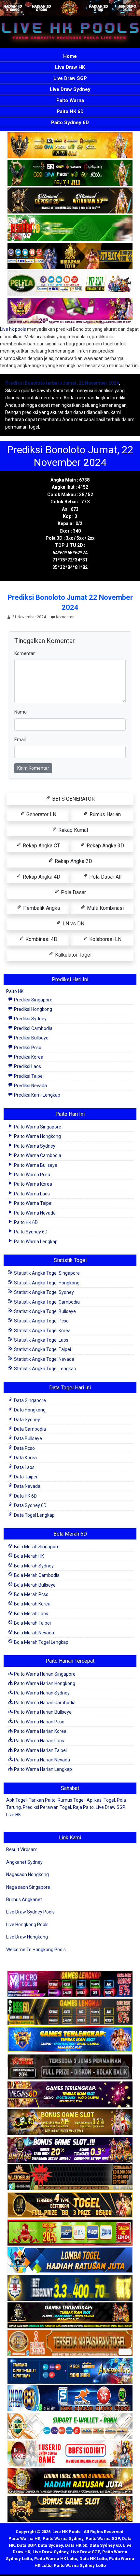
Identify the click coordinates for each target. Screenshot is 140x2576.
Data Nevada (27, 1486)
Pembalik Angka (41, 908)
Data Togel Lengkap (34, 1515)
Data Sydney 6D (30, 1505)
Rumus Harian (105, 814)
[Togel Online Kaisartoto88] (70, 2233)
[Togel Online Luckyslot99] (70, 2288)
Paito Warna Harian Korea (40, 1731)
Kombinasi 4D (41, 939)
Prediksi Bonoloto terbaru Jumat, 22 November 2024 (62, 383)
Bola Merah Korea (32, 1604)
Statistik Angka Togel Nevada (44, 1359)
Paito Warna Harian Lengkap (42, 1769)
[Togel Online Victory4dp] (70, 2040)
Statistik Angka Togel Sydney (43, 1292)
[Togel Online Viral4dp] (70, 311)
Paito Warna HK (24, 2538)
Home (70, 56)
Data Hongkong (29, 1410)
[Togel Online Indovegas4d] (70, 2509)
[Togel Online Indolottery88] (70, 2399)
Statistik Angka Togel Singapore (46, 1273)
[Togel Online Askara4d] (70, 2122)
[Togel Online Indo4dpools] (70, 2260)
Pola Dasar (73, 892)
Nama (21, 712)
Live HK (14, 1815)
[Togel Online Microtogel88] (70, 1984)
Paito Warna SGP (103, 2538)
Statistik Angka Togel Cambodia (46, 1302)
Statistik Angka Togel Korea (42, 1331)
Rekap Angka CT (41, 846)
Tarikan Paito (42, 1800)
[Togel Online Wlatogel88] (70, 2178)
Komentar (65, 617)
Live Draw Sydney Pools (30, 1912)
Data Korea (25, 1458)
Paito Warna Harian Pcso (39, 1722)
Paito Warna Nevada (34, 1213)
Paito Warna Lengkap (35, 1242)
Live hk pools (13, 329)
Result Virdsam (22, 1849)
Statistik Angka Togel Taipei (42, 1349)
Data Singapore (29, 1400)
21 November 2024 (29, 617)
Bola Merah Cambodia (36, 1575)
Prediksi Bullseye (31, 1038)
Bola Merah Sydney (33, 1566)
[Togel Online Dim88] (70, 173)
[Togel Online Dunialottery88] (70, 2343)
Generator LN (41, 814)
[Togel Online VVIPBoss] (70, 146)
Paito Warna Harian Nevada (42, 1760)
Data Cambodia (29, 1429)
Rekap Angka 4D (41, 877)
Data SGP (26, 2545)
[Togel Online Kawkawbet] (70, 2067)
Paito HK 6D (70, 111)
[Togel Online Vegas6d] (70, 2095)
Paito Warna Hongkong (37, 1136)
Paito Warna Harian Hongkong (44, 1683)
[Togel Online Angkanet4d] (70, 2426)
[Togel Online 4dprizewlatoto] (70, 2205)
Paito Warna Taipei (33, 1203)
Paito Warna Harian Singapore (44, 1674)
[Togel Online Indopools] (70, 2454)
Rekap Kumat (73, 830)
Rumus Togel (71, 1800)
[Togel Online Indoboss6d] (70, 2012)
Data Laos (24, 1467)
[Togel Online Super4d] (70, 201)
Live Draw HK (70, 67)
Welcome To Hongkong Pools (36, 1950)
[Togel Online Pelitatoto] (70, 284)
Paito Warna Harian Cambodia (44, 1703)
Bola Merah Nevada (34, 1633)
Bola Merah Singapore (36, 1547)
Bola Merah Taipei (32, 1623)
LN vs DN (73, 924)
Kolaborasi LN (105, 939)
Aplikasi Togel (101, 1800)
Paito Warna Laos (31, 1194)
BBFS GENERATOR (73, 799)
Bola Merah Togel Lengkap (41, 1642)
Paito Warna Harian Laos (39, 1741)
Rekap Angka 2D (73, 861)
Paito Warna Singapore (37, 1127)
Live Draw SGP (70, 78)
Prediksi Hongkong (33, 1009)
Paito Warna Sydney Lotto (80, 2565)
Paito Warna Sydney (34, 1146)
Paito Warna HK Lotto (56, 2559)
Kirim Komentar (33, 768)
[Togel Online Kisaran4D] (70, 228)
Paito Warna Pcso (32, 1175)
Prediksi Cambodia (33, 1028)
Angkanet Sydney (24, 1862)
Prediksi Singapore (33, 1000)
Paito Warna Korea (33, 1184)
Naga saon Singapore (28, 1887)
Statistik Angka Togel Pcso (41, 1321)
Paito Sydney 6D (70, 122)
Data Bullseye (28, 1438)
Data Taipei (25, 1477)
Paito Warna (70, 100)
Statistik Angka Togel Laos (41, 1340)
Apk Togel (16, 1800)
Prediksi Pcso (27, 1048)
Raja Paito (83, 1807)
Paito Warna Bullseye (35, 1165)
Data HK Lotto (93, 2559)
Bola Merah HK (28, 1556)
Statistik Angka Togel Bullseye (44, 1311)
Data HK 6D (25, 1496)
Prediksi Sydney (30, 1019)
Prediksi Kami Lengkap (37, 1095)
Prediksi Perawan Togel (47, 1807)
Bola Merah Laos (31, 1614)
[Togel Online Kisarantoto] (70, 256)
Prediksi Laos (27, 1066)
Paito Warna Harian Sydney (41, 1693)
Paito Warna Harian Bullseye (42, 1712)
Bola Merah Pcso (31, 1594)
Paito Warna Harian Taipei (40, 1750)
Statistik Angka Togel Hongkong (46, 1283)
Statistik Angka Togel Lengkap (45, 1369)
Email (20, 740)
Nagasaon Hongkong (28, 1874)
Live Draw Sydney (70, 89)
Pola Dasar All (105, 877)
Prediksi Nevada (30, 1086)
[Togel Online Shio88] (70, 2481)
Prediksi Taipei (28, 1076)
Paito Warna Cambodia (37, 1155)
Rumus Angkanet (24, 1900)
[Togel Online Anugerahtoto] (70, 2371)
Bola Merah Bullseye (34, 1585)
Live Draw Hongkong (27, 1937)
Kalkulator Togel (73, 955)
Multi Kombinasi (105, 908)
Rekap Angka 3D (105, 846)
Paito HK (15, 991)
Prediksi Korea (28, 1057)
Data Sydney (27, 1420)
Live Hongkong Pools (27, 1925)
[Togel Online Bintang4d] (70, 2150)
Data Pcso (24, 1448)
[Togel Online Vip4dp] (70, 2316)
